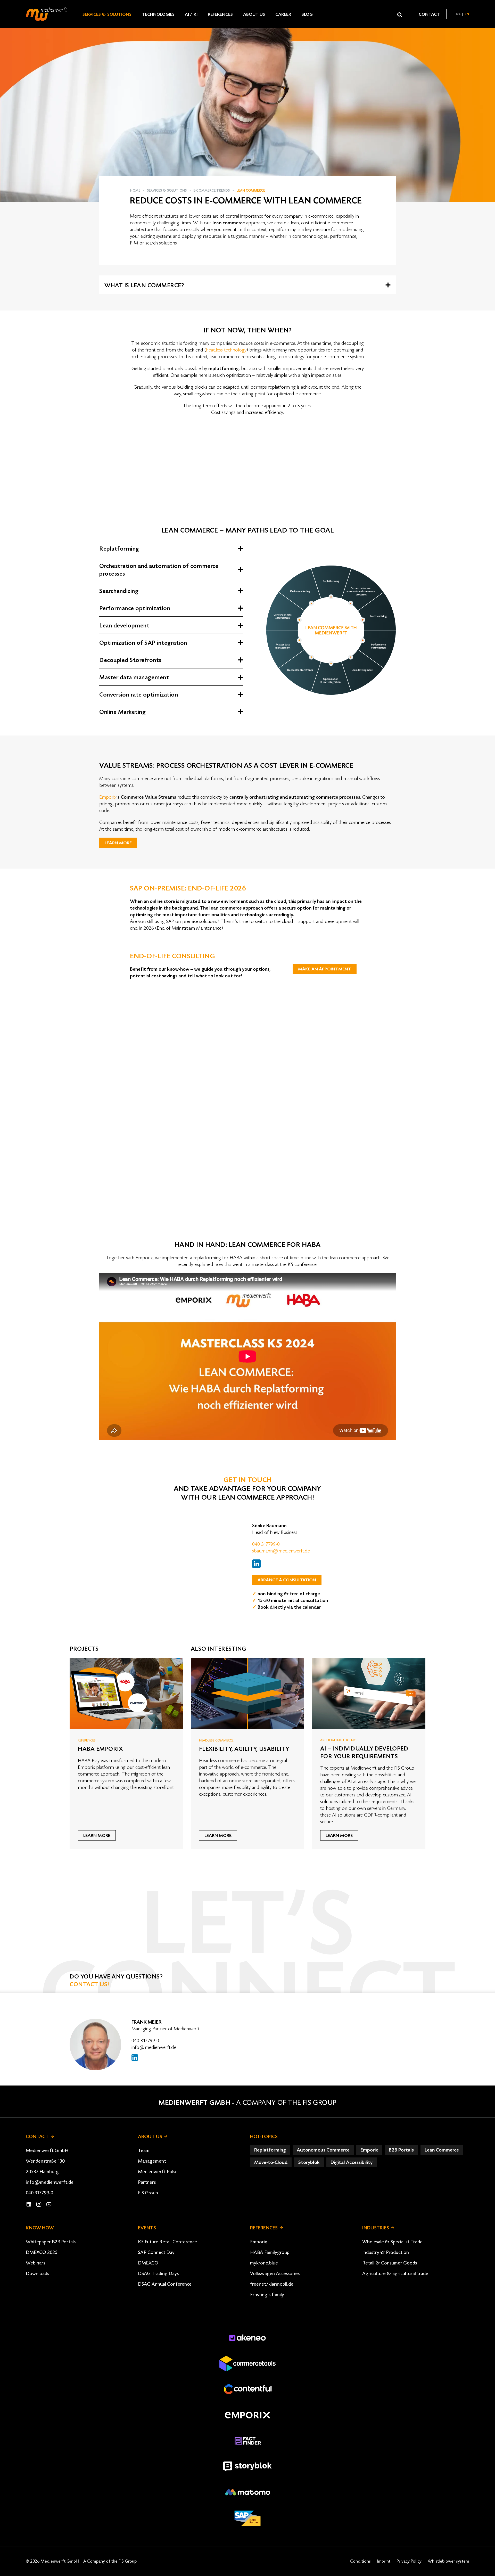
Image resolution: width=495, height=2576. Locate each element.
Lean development (124, 626)
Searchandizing (119, 591)
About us (254, 14)
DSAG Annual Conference (165, 2284)
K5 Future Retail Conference (167, 2242)
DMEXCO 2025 (42, 2252)
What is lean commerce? (144, 285)
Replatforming (119, 549)
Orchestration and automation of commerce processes (159, 570)
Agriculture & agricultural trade (395, 2274)
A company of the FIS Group (286, 2103)
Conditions (360, 2561)
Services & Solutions (107, 14)
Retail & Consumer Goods (390, 2263)
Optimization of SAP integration (143, 643)
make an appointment (325, 969)
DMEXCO (148, 2263)
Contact (429, 14)
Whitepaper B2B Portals (51, 2242)
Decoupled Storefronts (130, 660)
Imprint (384, 2561)
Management (152, 2161)
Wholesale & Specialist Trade (392, 2242)
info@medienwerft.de (154, 2047)
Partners (147, 2182)
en (467, 14)
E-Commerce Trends (212, 191)
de (459, 14)
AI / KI (191, 14)
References (220, 14)
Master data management (134, 677)
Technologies (158, 14)
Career (283, 14)
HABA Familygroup (270, 2252)
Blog (307, 14)
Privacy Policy (409, 2561)
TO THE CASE (182, 1199)
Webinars (35, 2263)
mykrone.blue (264, 2263)
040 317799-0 (266, 1544)
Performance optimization (135, 608)
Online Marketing (122, 712)
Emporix (108, 797)
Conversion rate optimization (139, 695)
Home (135, 191)
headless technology (226, 350)
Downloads (37, 2274)
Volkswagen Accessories (275, 2274)
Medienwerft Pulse (158, 2172)
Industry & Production (386, 2252)
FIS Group (148, 2193)
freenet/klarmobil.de (272, 2284)
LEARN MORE (118, 843)
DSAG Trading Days (158, 2274)
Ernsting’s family (267, 2295)
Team (144, 2150)
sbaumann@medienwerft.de (281, 1551)
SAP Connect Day (156, 2252)
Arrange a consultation (287, 1580)
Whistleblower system (448, 2561)
